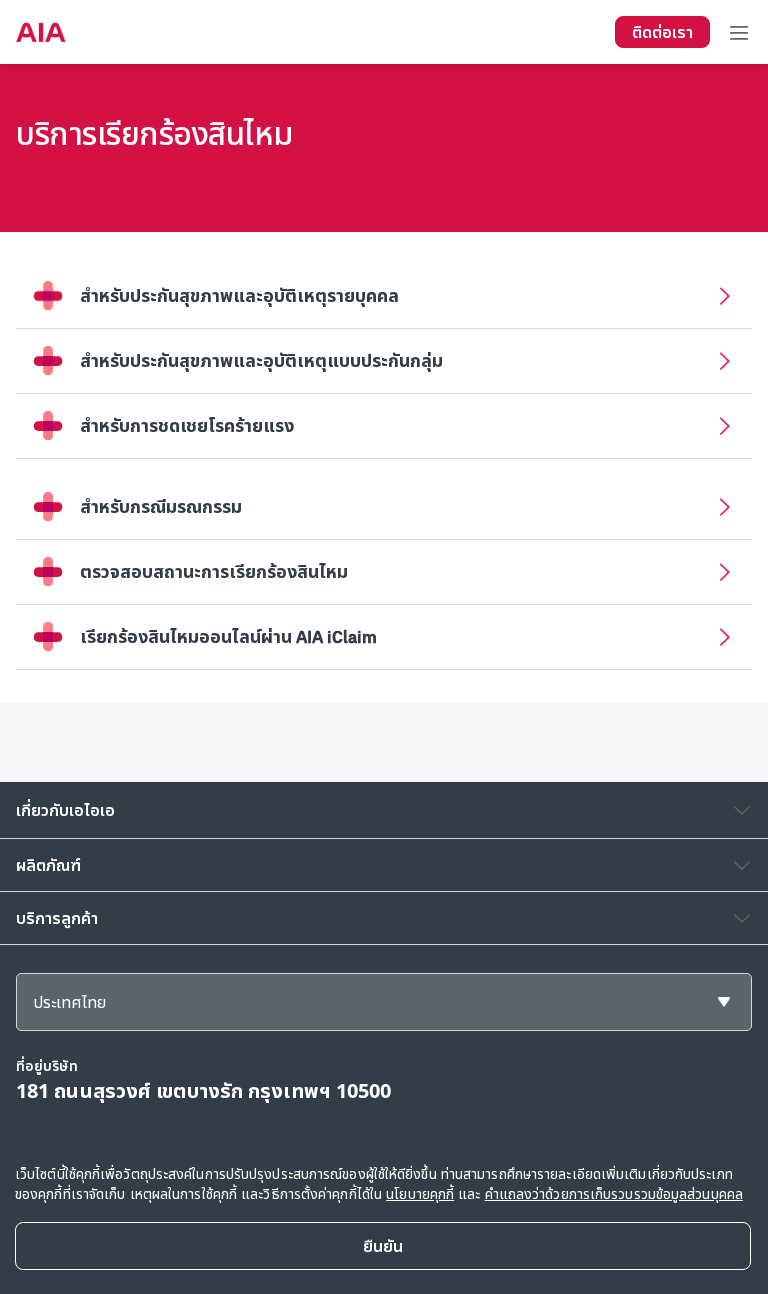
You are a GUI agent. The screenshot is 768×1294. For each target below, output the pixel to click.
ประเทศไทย (69, 1002)
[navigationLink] (41, 32)
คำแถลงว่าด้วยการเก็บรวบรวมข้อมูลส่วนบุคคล (614, 1193)
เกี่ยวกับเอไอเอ (65, 810)
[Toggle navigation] (739, 32)
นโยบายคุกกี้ (420, 1193)
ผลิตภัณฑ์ (48, 865)
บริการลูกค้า (57, 918)
